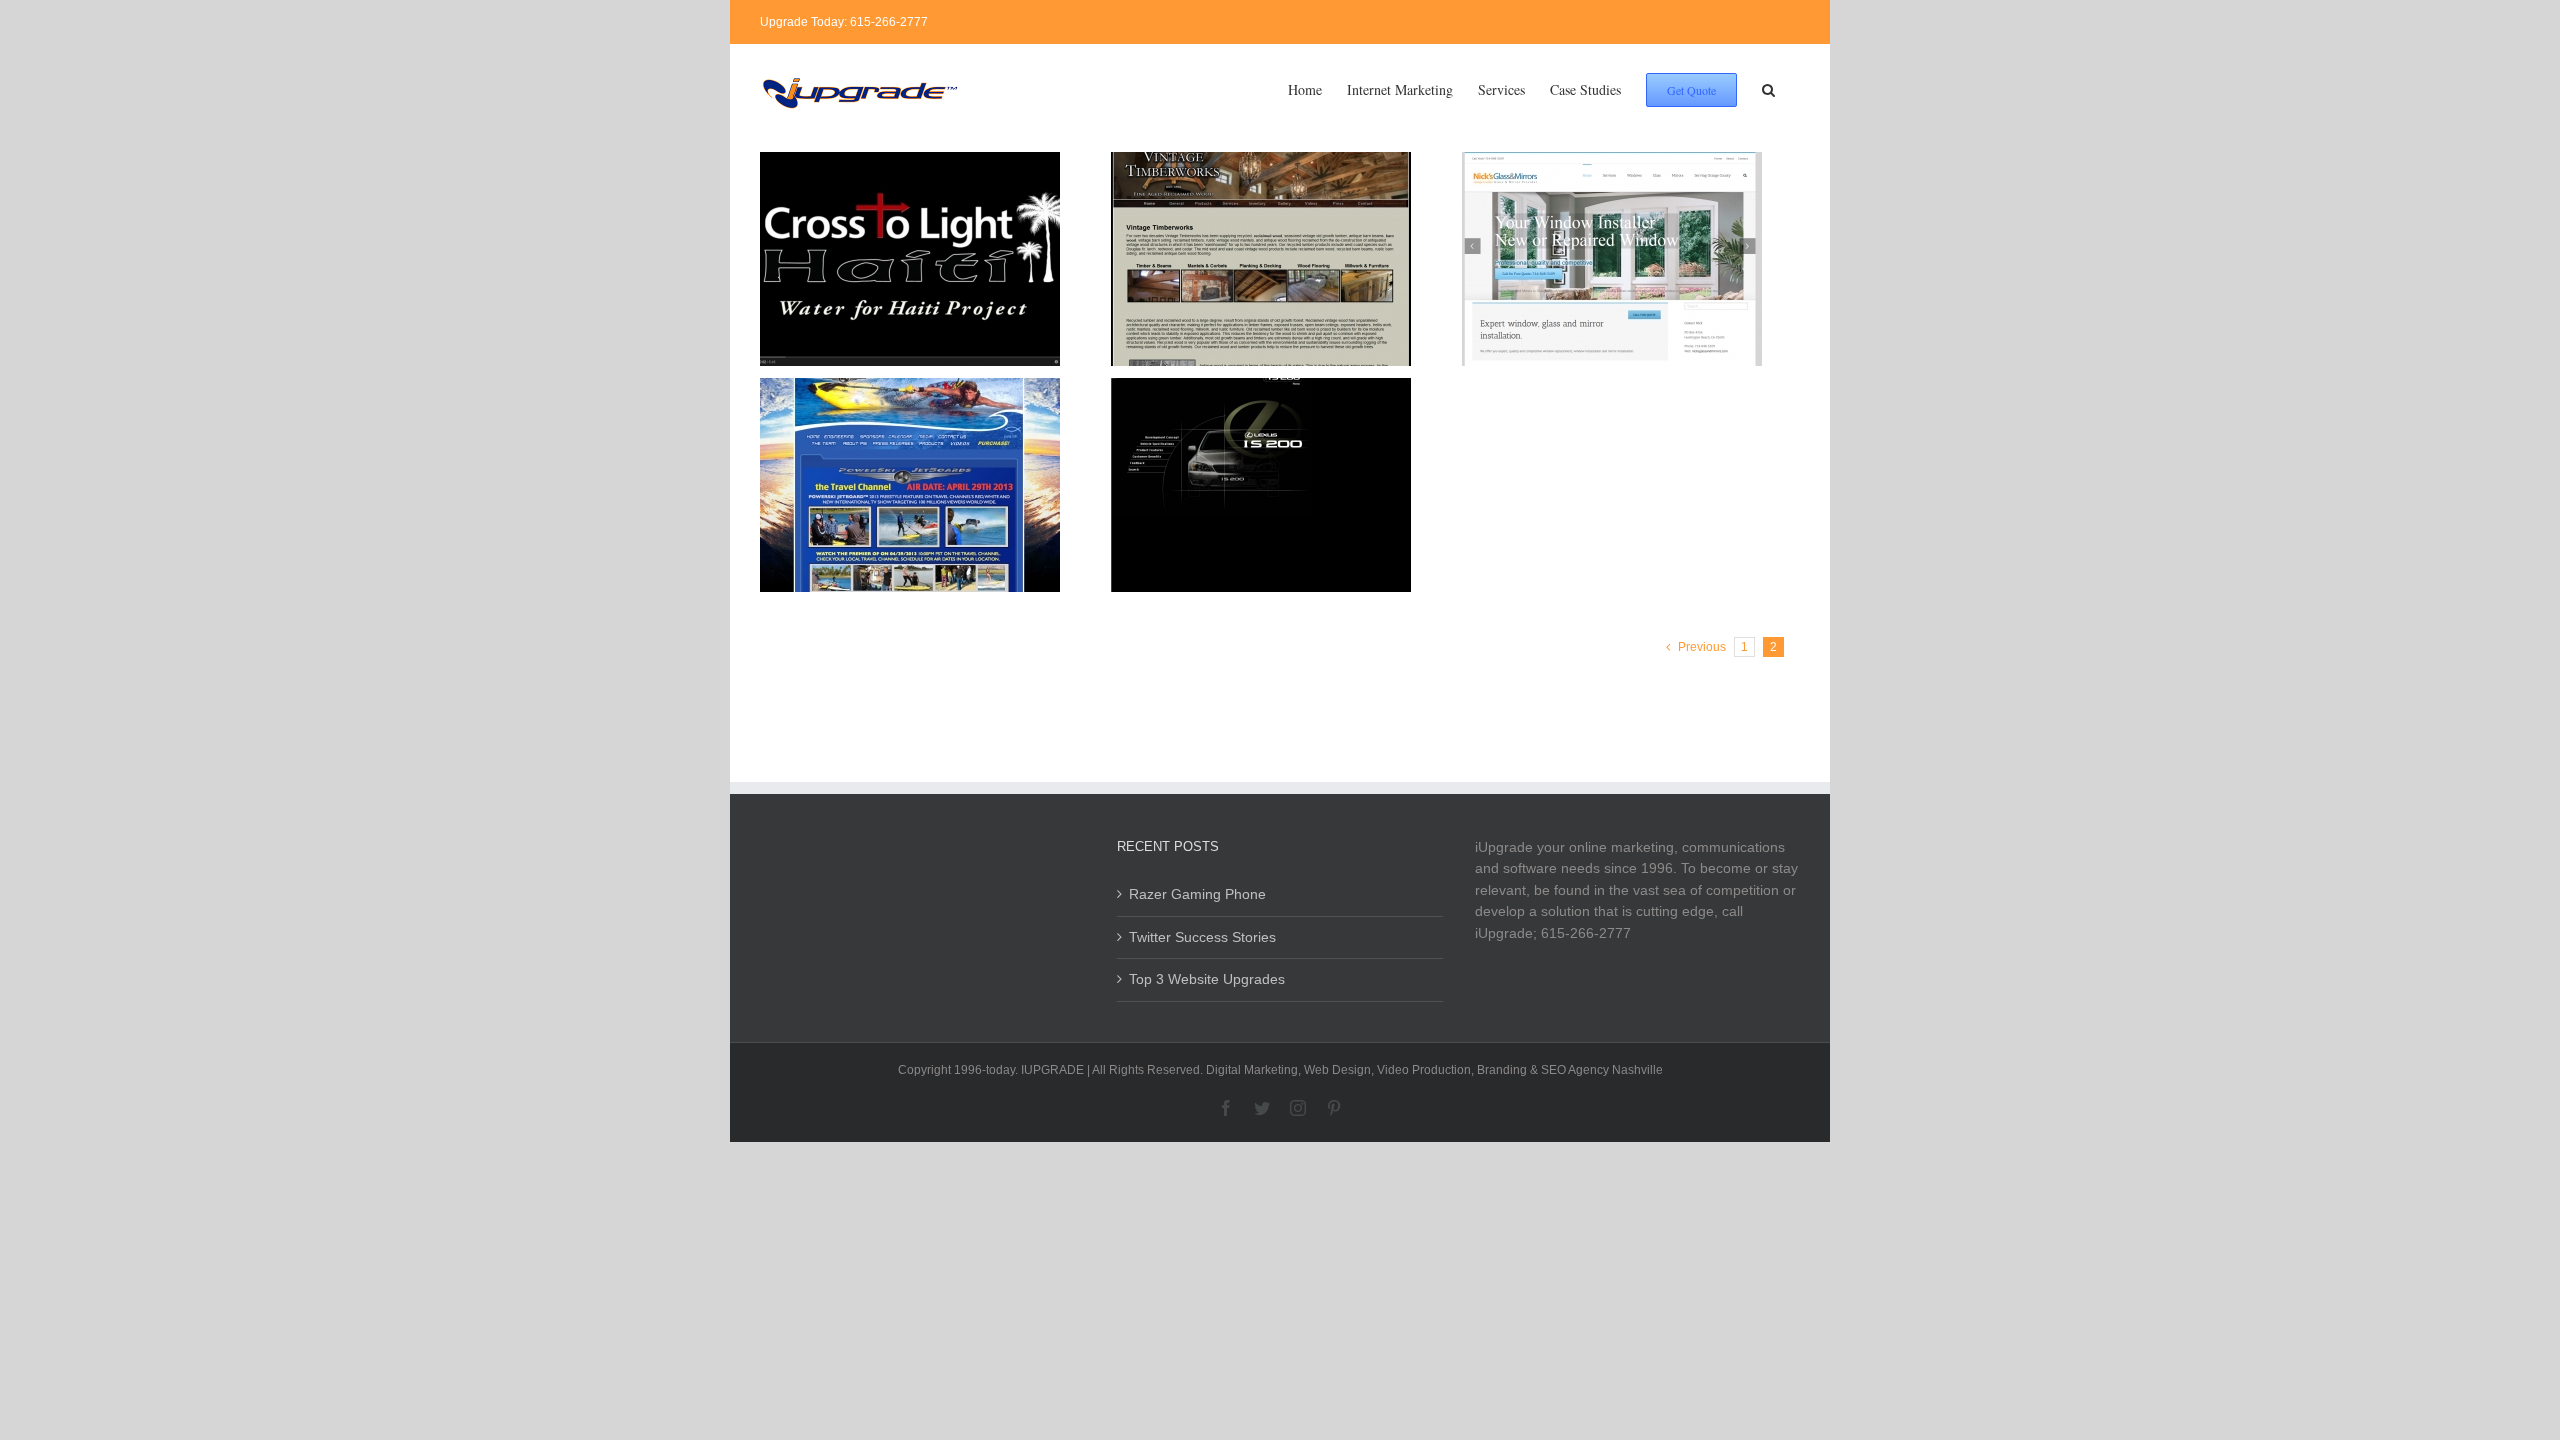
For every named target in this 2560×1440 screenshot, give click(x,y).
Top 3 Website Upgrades (1207, 979)
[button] (1768, 88)
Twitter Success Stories (1202, 937)
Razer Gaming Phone (1197, 894)
